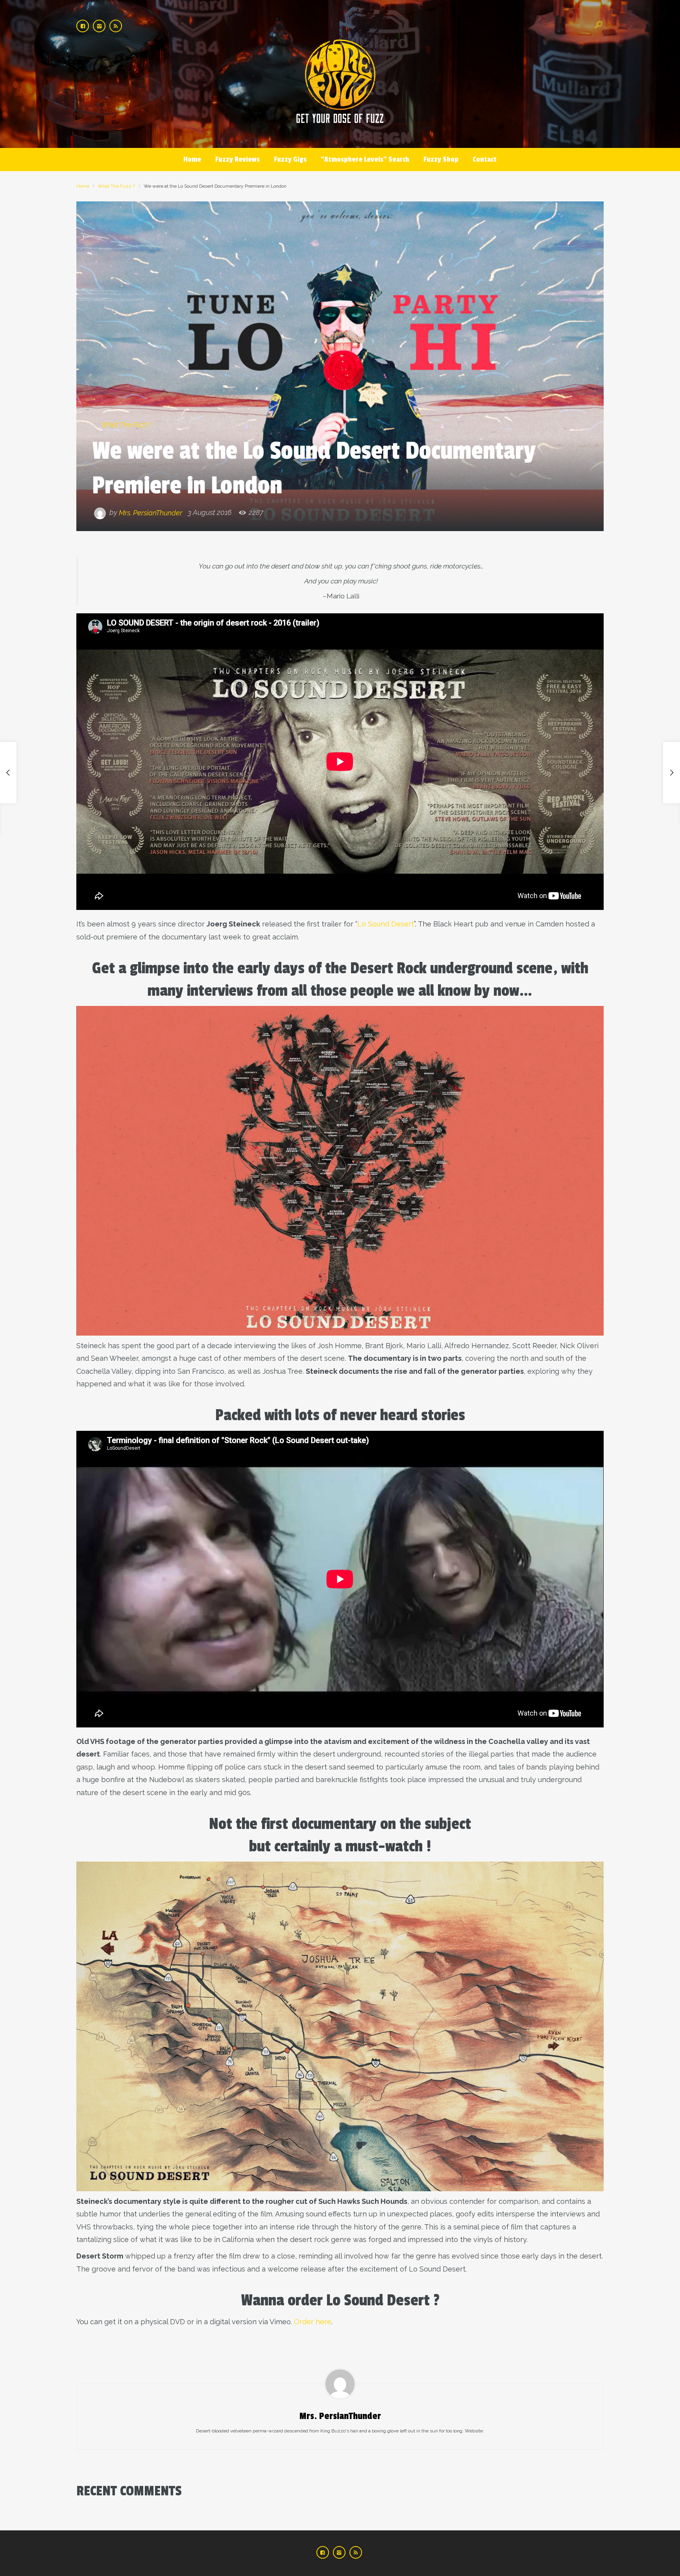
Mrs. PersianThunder (151, 512)
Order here (313, 2322)
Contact (485, 159)
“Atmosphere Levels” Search (365, 159)
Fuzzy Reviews (237, 159)
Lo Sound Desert (386, 924)
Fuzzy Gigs (290, 159)
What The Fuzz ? (116, 186)
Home (192, 159)
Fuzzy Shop (441, 159)
